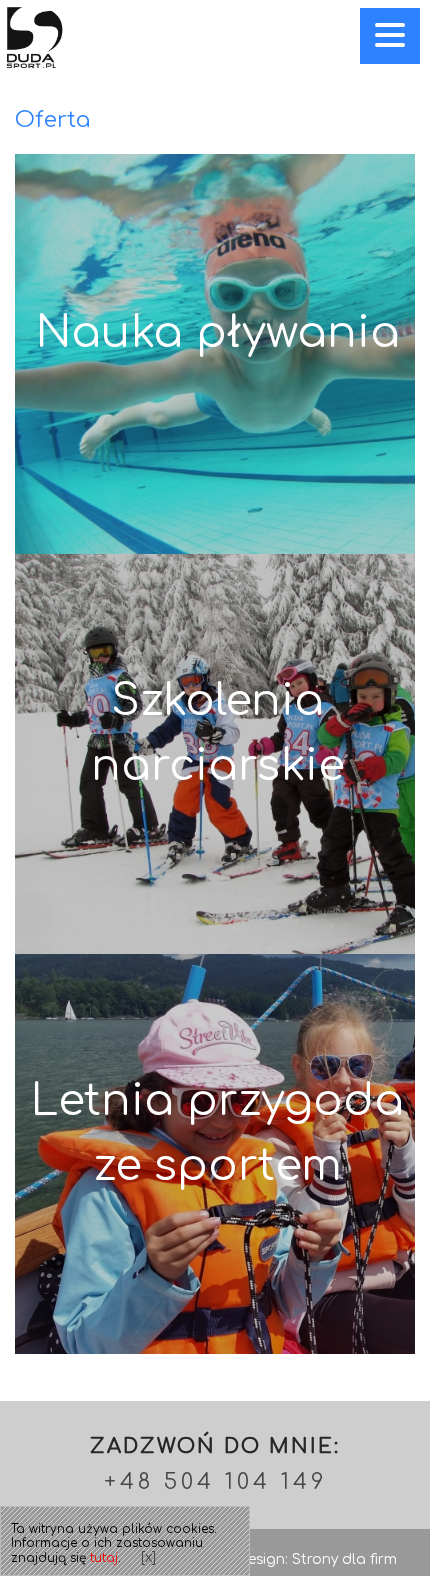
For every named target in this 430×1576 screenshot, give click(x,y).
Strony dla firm (344, 1559)
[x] (148, 1557)
